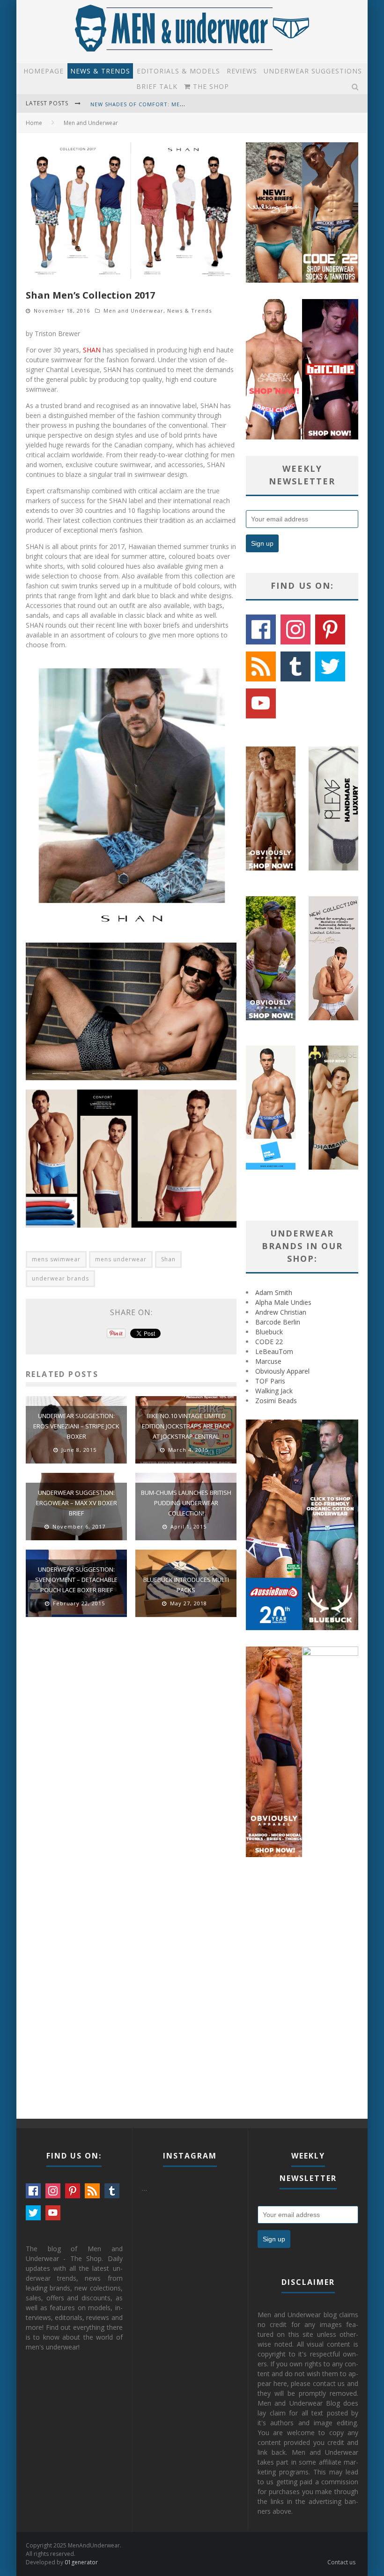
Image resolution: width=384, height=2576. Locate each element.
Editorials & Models (178, 71)
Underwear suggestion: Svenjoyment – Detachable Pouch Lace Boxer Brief (76, 1580)
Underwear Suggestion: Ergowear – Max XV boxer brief (77, 1503)
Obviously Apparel (282, 1371)
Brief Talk (157, 86)
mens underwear (121, 1259)
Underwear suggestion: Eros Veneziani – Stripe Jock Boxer (76, 1426)
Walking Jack (274, 1391)
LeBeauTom (274, 1351)
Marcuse (268, 1361)
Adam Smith (274, 1292)
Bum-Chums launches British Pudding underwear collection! (186, 1503)
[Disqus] (131, 1757)
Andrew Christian (281, 1312)
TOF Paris (270, 1381)
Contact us (341, 2562)
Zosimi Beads (276, 1401)
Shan (168, 1259)
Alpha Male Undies (283, 1302)
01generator (81, 2562)
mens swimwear (56, 1259)
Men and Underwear (133, 311)
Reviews (242, 71)
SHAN (92, 350)
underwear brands (60, 1278)
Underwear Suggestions (313, 71)
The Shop (210, 86)
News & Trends (100, 71)
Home (34, 123)
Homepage (44, 71)
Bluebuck (269, 1332)
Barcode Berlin (278, 1322)
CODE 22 (269, 1342)
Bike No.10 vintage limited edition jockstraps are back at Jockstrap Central (186, 1426)
